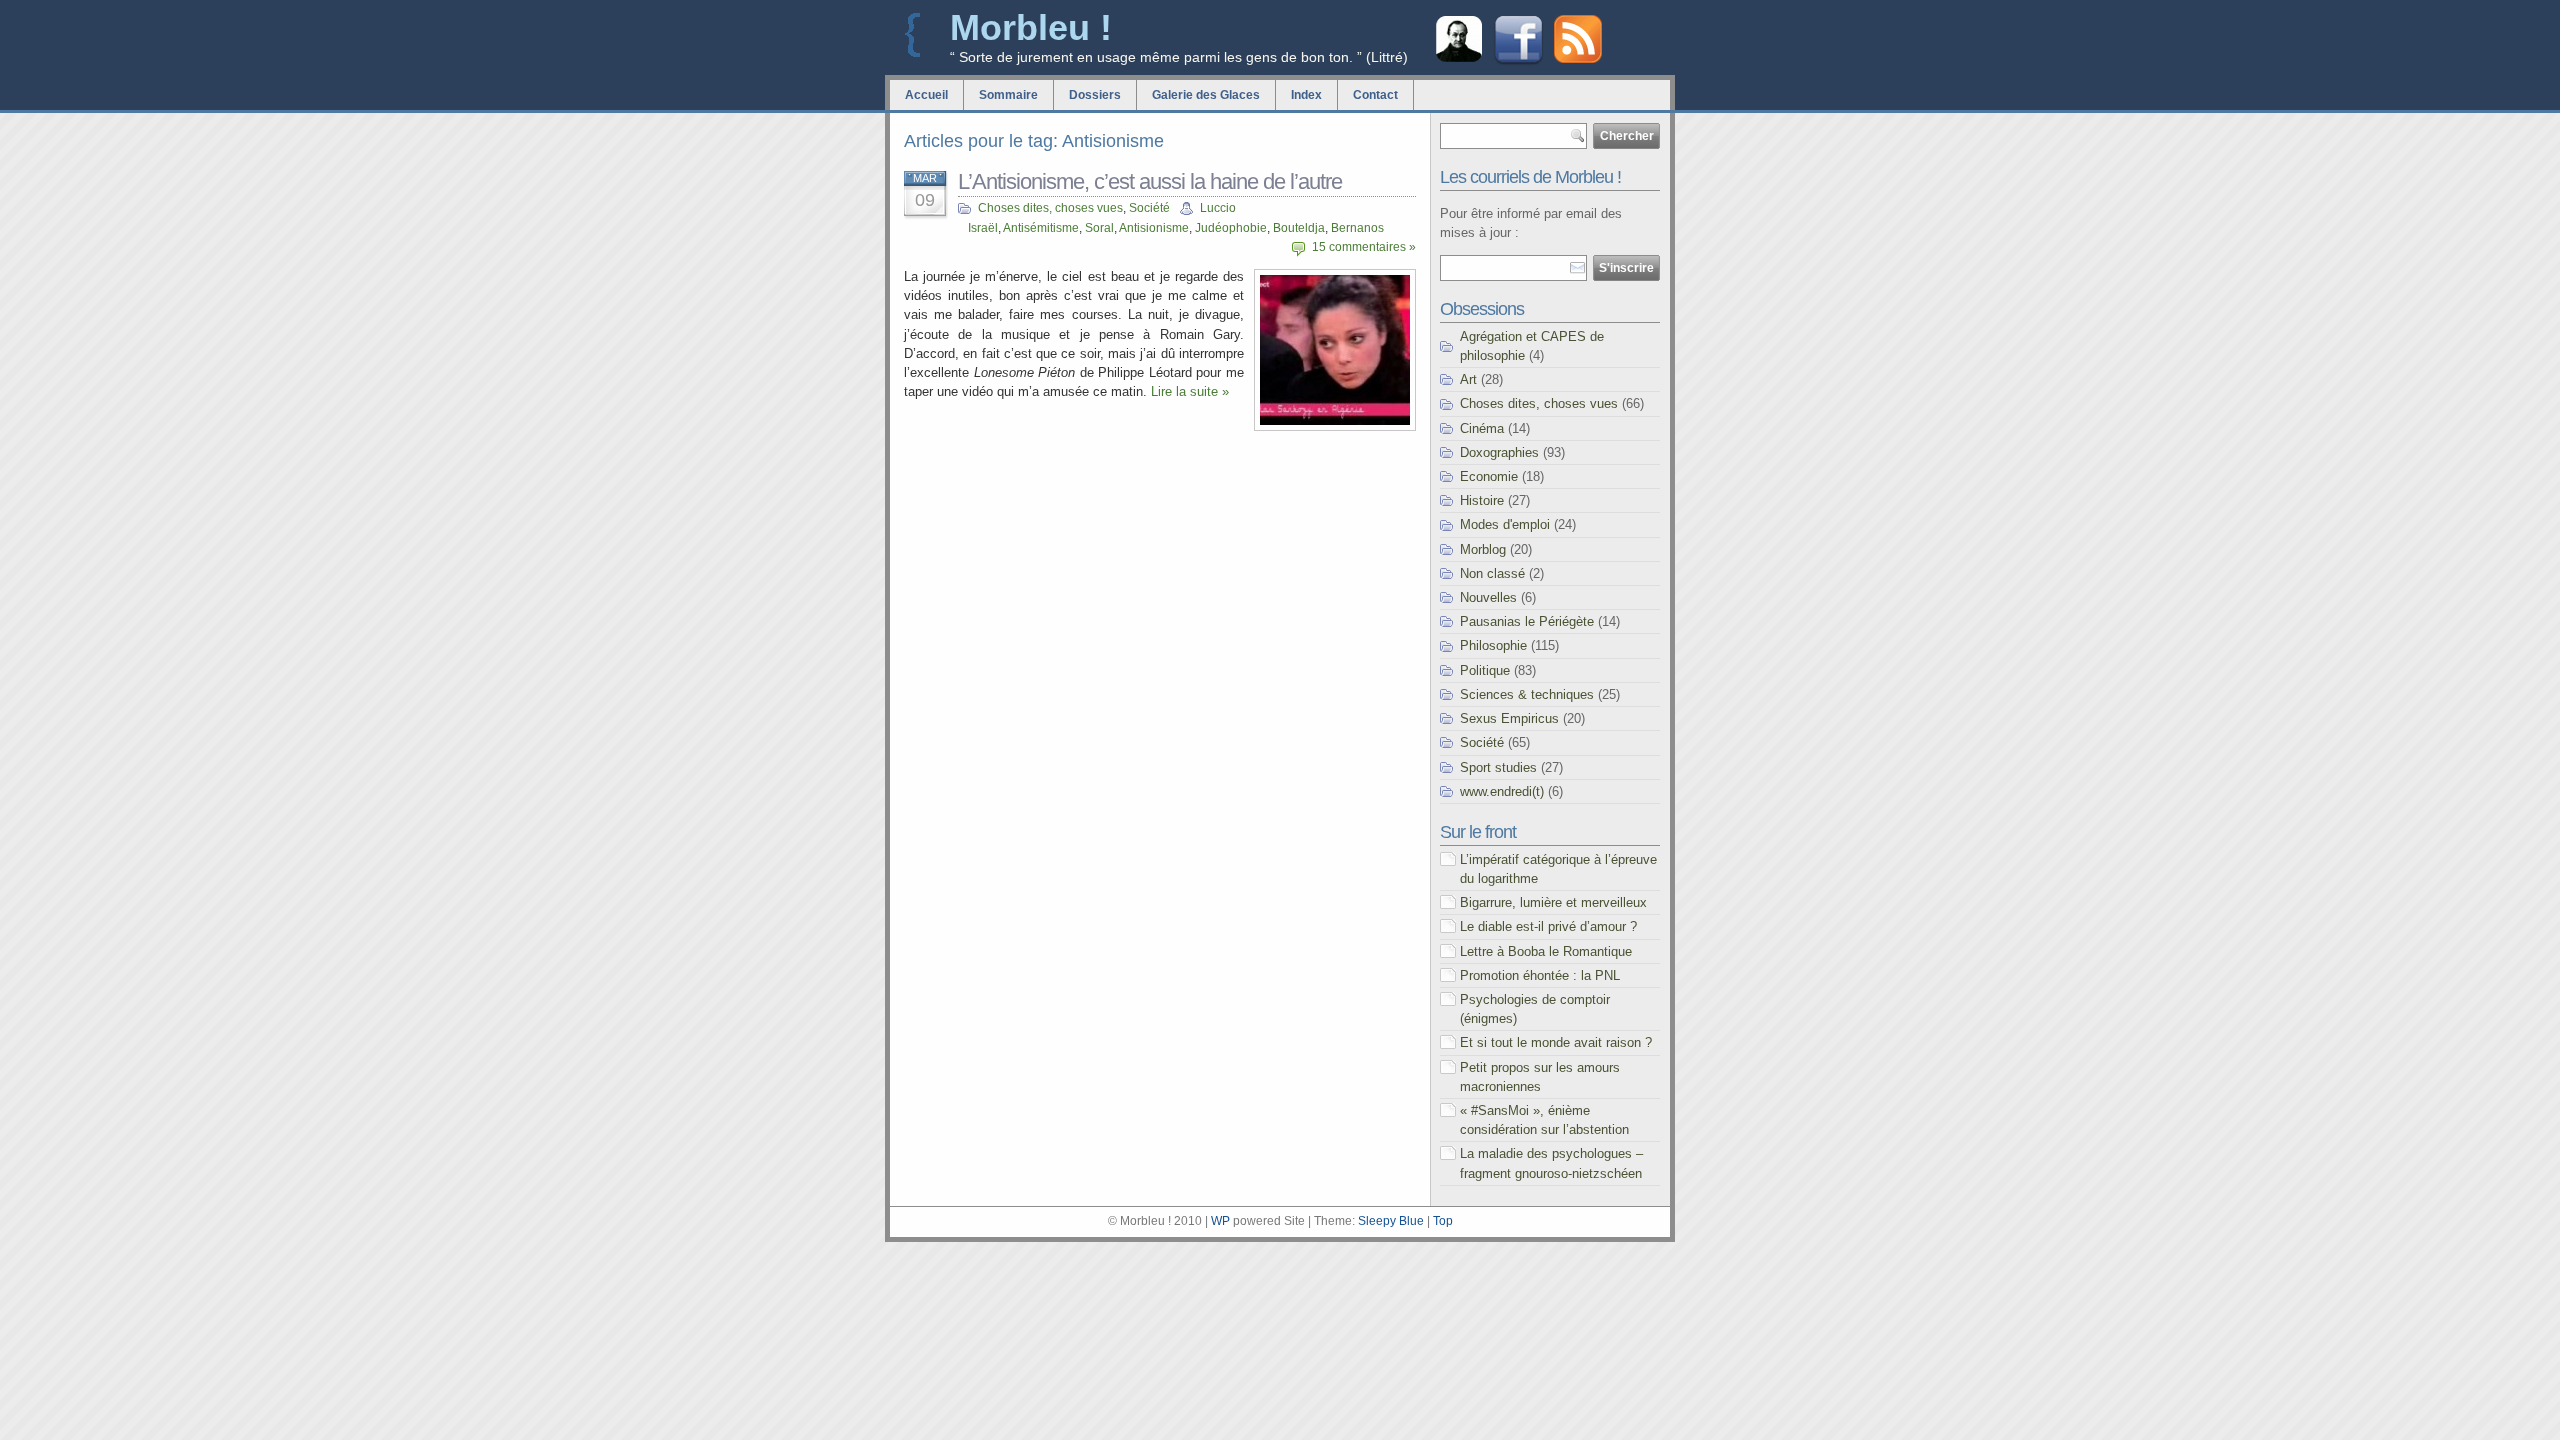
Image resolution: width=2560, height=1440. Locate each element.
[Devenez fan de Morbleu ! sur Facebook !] (1518, 62)
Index (1306, 95)
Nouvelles (1488, 597)
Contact (1375, 95)
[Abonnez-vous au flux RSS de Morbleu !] (1578, 58)
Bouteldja (1299, 228)
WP (1220, 1221)
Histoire (1482, 500)
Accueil (926, 95)
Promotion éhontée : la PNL (1540, 975)
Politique (1485, 670)
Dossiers (1095, 95)
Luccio (1218, 208)
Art (1468, 379)
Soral (1099, 228)
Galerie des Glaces (1206, 95)
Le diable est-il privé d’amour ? (1548, 926)
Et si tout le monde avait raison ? (1556, 1042)
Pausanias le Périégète (1527, 621)
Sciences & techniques (1527, 694)
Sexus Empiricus (1509, 718)
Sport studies (1498, 767)
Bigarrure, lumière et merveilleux (1553, 902)
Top (1443, 1221)
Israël (983, 228)
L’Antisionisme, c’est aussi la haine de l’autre (1150, 181)
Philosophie (1493, 645)
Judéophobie (1231, 228)
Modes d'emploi (1505, 524)
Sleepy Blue (1391, 1221)
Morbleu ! (1031, 27)
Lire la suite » (1190, 391)
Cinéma (1482, 428)
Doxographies (1499, 452)
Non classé (1492, 573)
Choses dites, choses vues (1050, 208)
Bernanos (1357, 228)
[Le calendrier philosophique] (1459, 59)
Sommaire (1008, 95)
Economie (1489, 476)
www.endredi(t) (1502, 791)
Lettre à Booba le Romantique (1546, 951)
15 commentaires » (1364, 247)
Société (1149, 208)
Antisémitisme (1041, 228)
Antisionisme (1154, 228)
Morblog (1483, 549)
